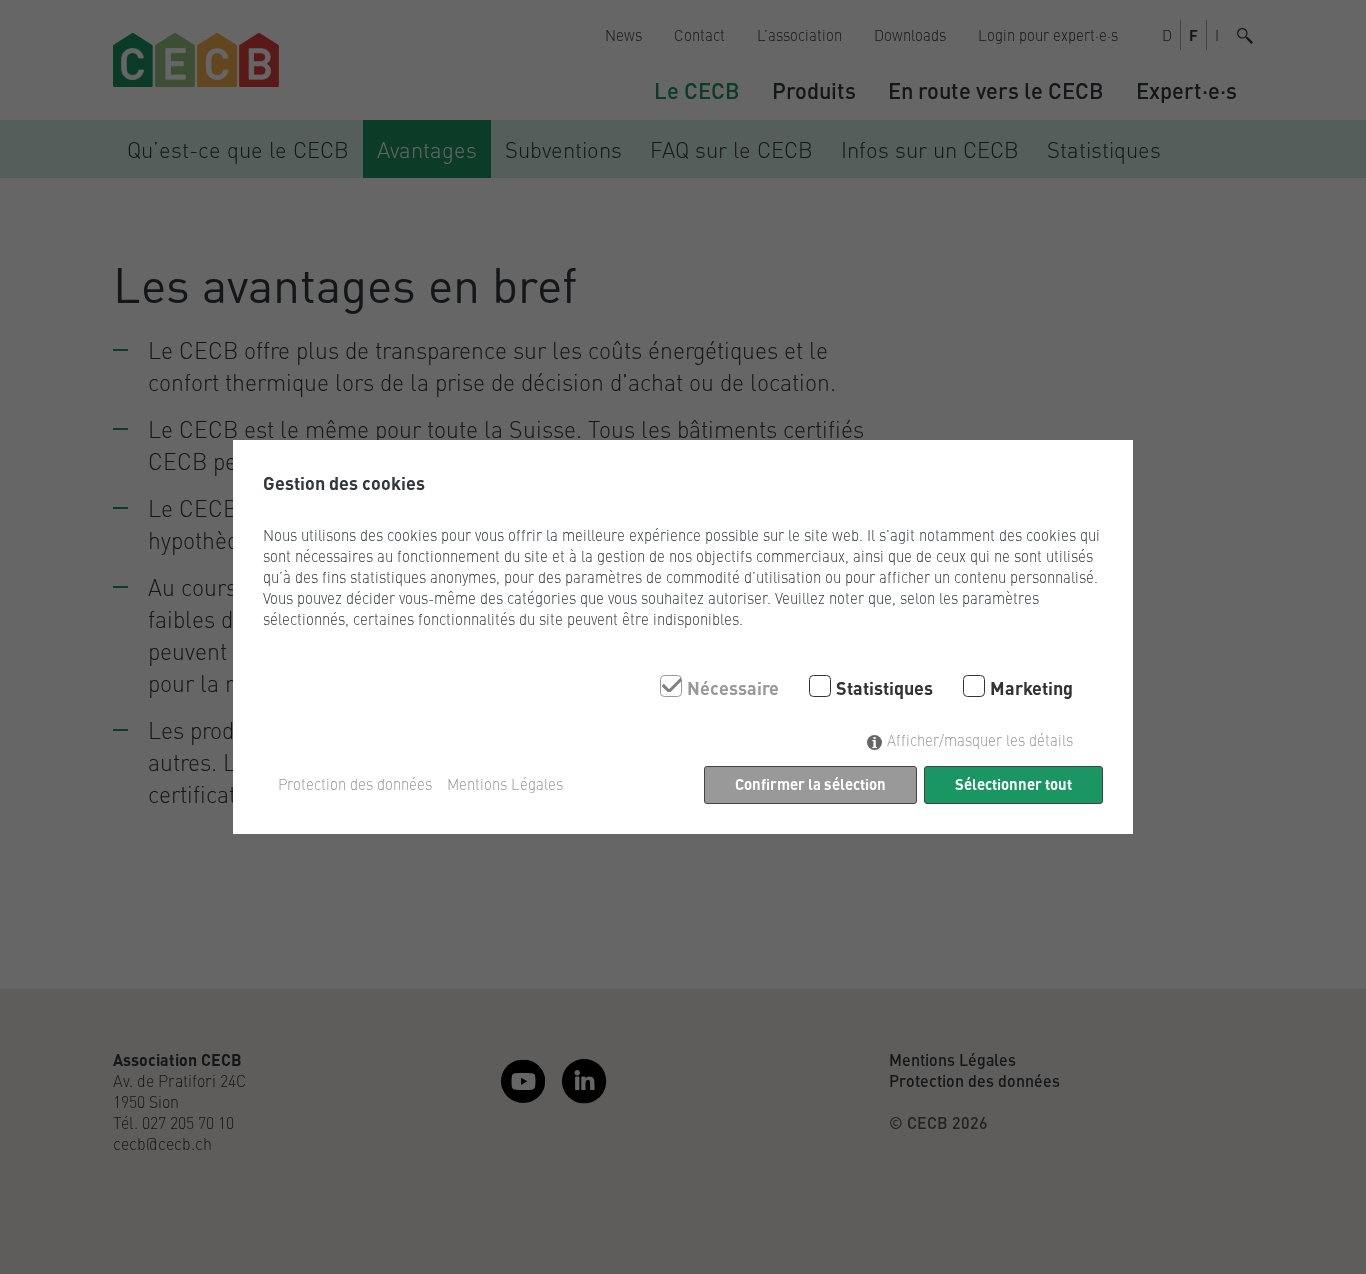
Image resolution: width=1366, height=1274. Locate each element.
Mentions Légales (505, 784)
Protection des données (355, 784)
